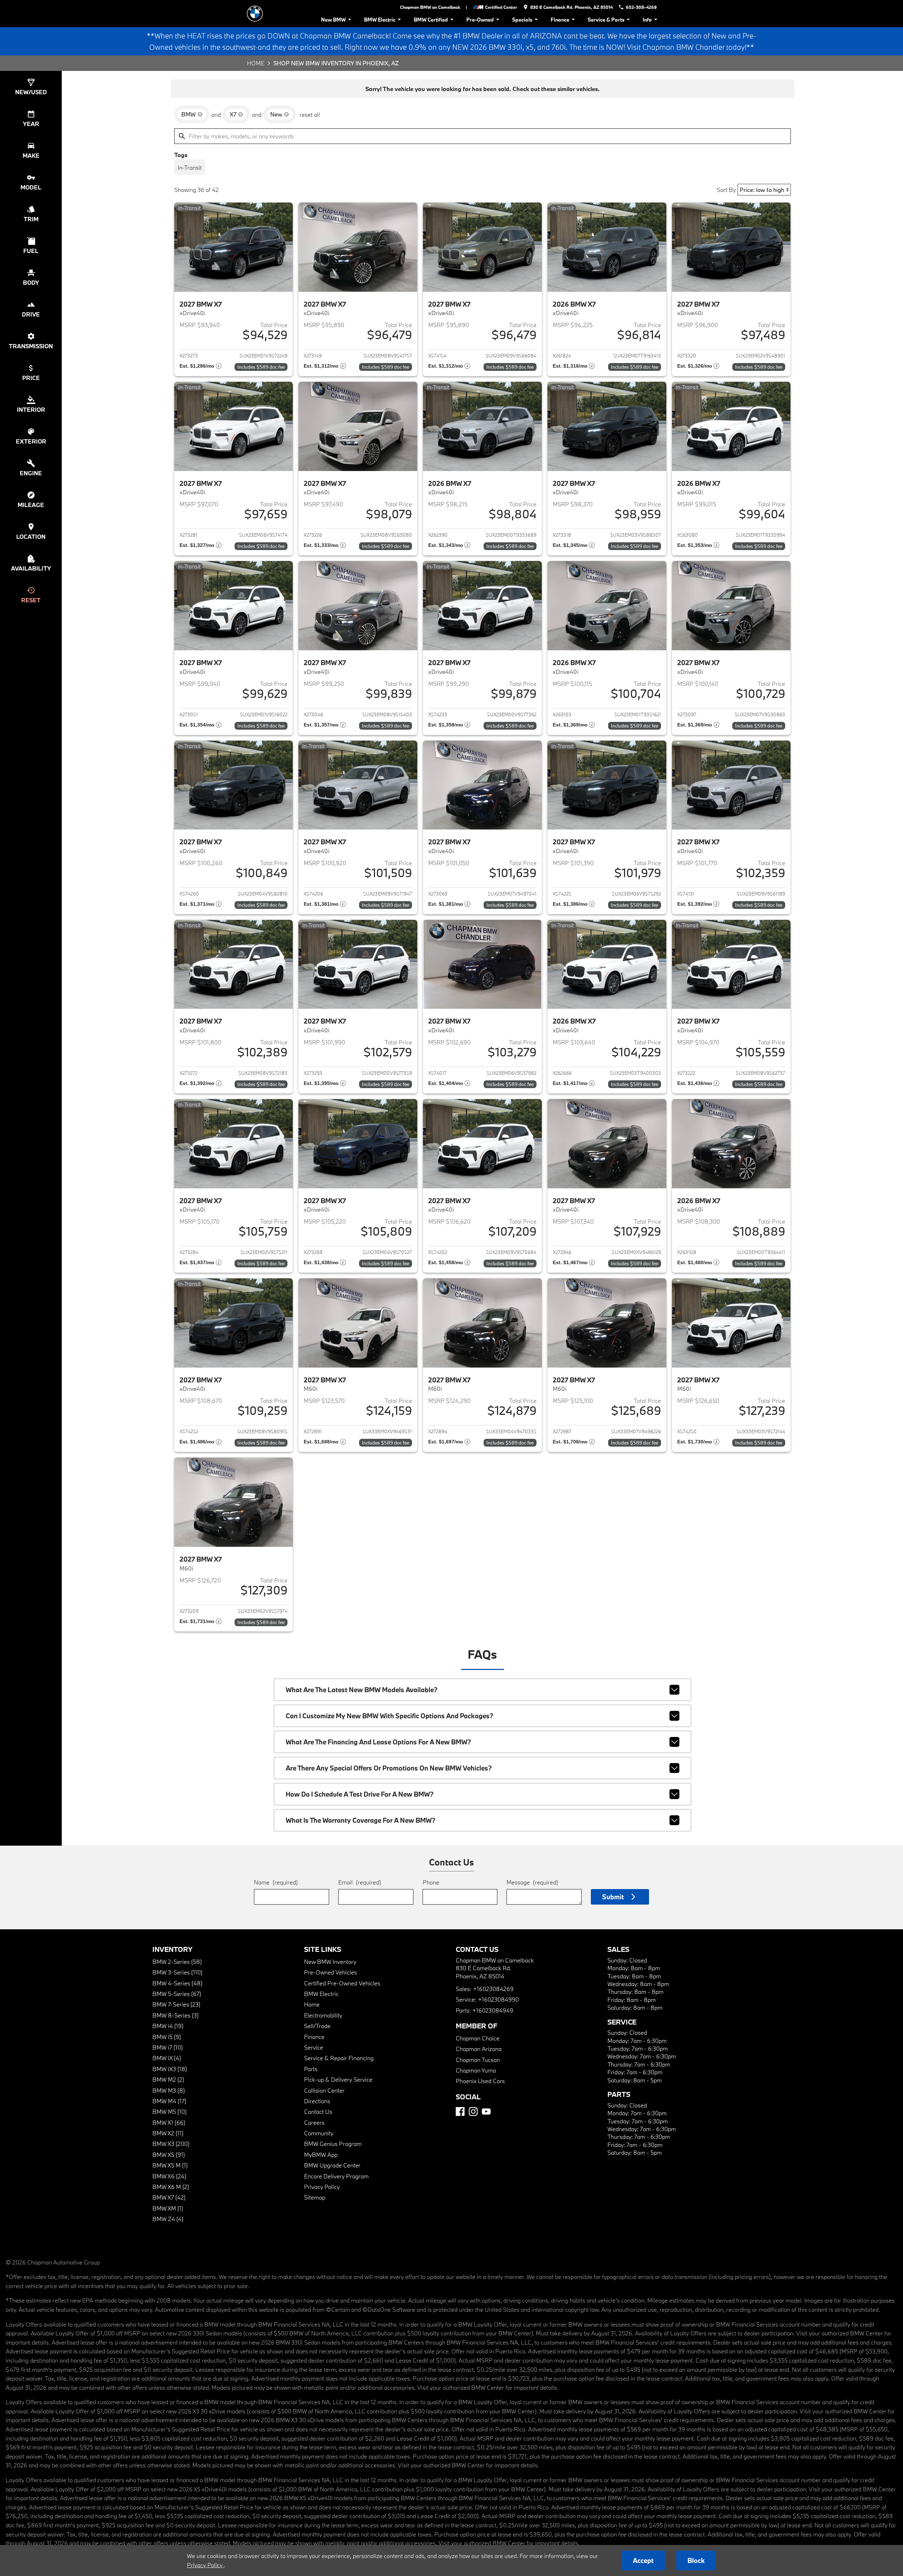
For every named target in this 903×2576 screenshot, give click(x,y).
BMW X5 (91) (169, 2155)
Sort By (726, 190)
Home (256, 63)
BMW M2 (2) (168, 2079)
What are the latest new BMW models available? (362, 1690)
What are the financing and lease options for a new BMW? (378, 1742)
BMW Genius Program (333, 2144)
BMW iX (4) (167, 2058)
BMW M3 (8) (169, 2090)
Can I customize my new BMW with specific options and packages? (389, 1716)
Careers (314, 2122)
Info (647, 20)
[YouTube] (486, 2112)
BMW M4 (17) (169, 2101)
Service (314, 2047)
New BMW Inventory (330, 1962)
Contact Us (318, 2112)
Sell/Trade (317, 2026)
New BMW (333, 20)
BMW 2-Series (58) (177, 1962)
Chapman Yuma (476, 2070)
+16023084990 (498, 1999)
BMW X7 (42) (169, 2197)
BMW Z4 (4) (168, 2219)
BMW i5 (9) (167, 2037)
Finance (560, 20)
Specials (522, 20)
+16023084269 (493, 1989)
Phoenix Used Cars (480, 2081)
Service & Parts (606, 20)
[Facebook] (460, 2112)
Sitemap (315, 2197)
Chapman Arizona (479, 2049)
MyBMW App (321, 2155)
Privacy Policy (322, 2187)
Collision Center (324, 2090)
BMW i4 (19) (168, 2026)
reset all (310, 114)
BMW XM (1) (168, 2208)
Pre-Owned (480, 20)
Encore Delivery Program (336, 2176)
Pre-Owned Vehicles (331, 1972)
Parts (311, 2069)
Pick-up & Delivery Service (338, 2079)
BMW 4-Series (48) (177, 1983)
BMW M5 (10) (169, 2112)
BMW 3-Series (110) (177, 1972)
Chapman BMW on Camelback (430, 7)
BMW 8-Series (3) (175, 2015)
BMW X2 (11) (168, 2133)
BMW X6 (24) (169, 2176)
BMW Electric (380, 20)
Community (319, 2133)
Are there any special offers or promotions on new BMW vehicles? (389, 1768)
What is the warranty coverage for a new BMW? (360, 1820)
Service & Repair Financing (339, 2058)
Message (532, 1882)
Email (360, 1882)
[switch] (190, 167)
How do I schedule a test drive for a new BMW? (360, 1794)
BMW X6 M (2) (171, 2187)
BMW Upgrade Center (332, 2165)
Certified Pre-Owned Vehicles (342, 1983)
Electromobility (323, 2015)
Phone (431, 1882)
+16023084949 (493, 2010)
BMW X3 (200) (171, 2144)
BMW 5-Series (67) (177, 1994)
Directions (317, 2101)
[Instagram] (473, 2112)
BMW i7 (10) (168, 2047)
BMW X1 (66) (169, 2122)
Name (276, 1882)
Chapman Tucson (478, 2060)
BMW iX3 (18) (170, 2069)
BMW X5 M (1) (170, 2165)
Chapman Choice (478, 2038)
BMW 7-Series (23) (176, 2004)
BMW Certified (431, 20)
